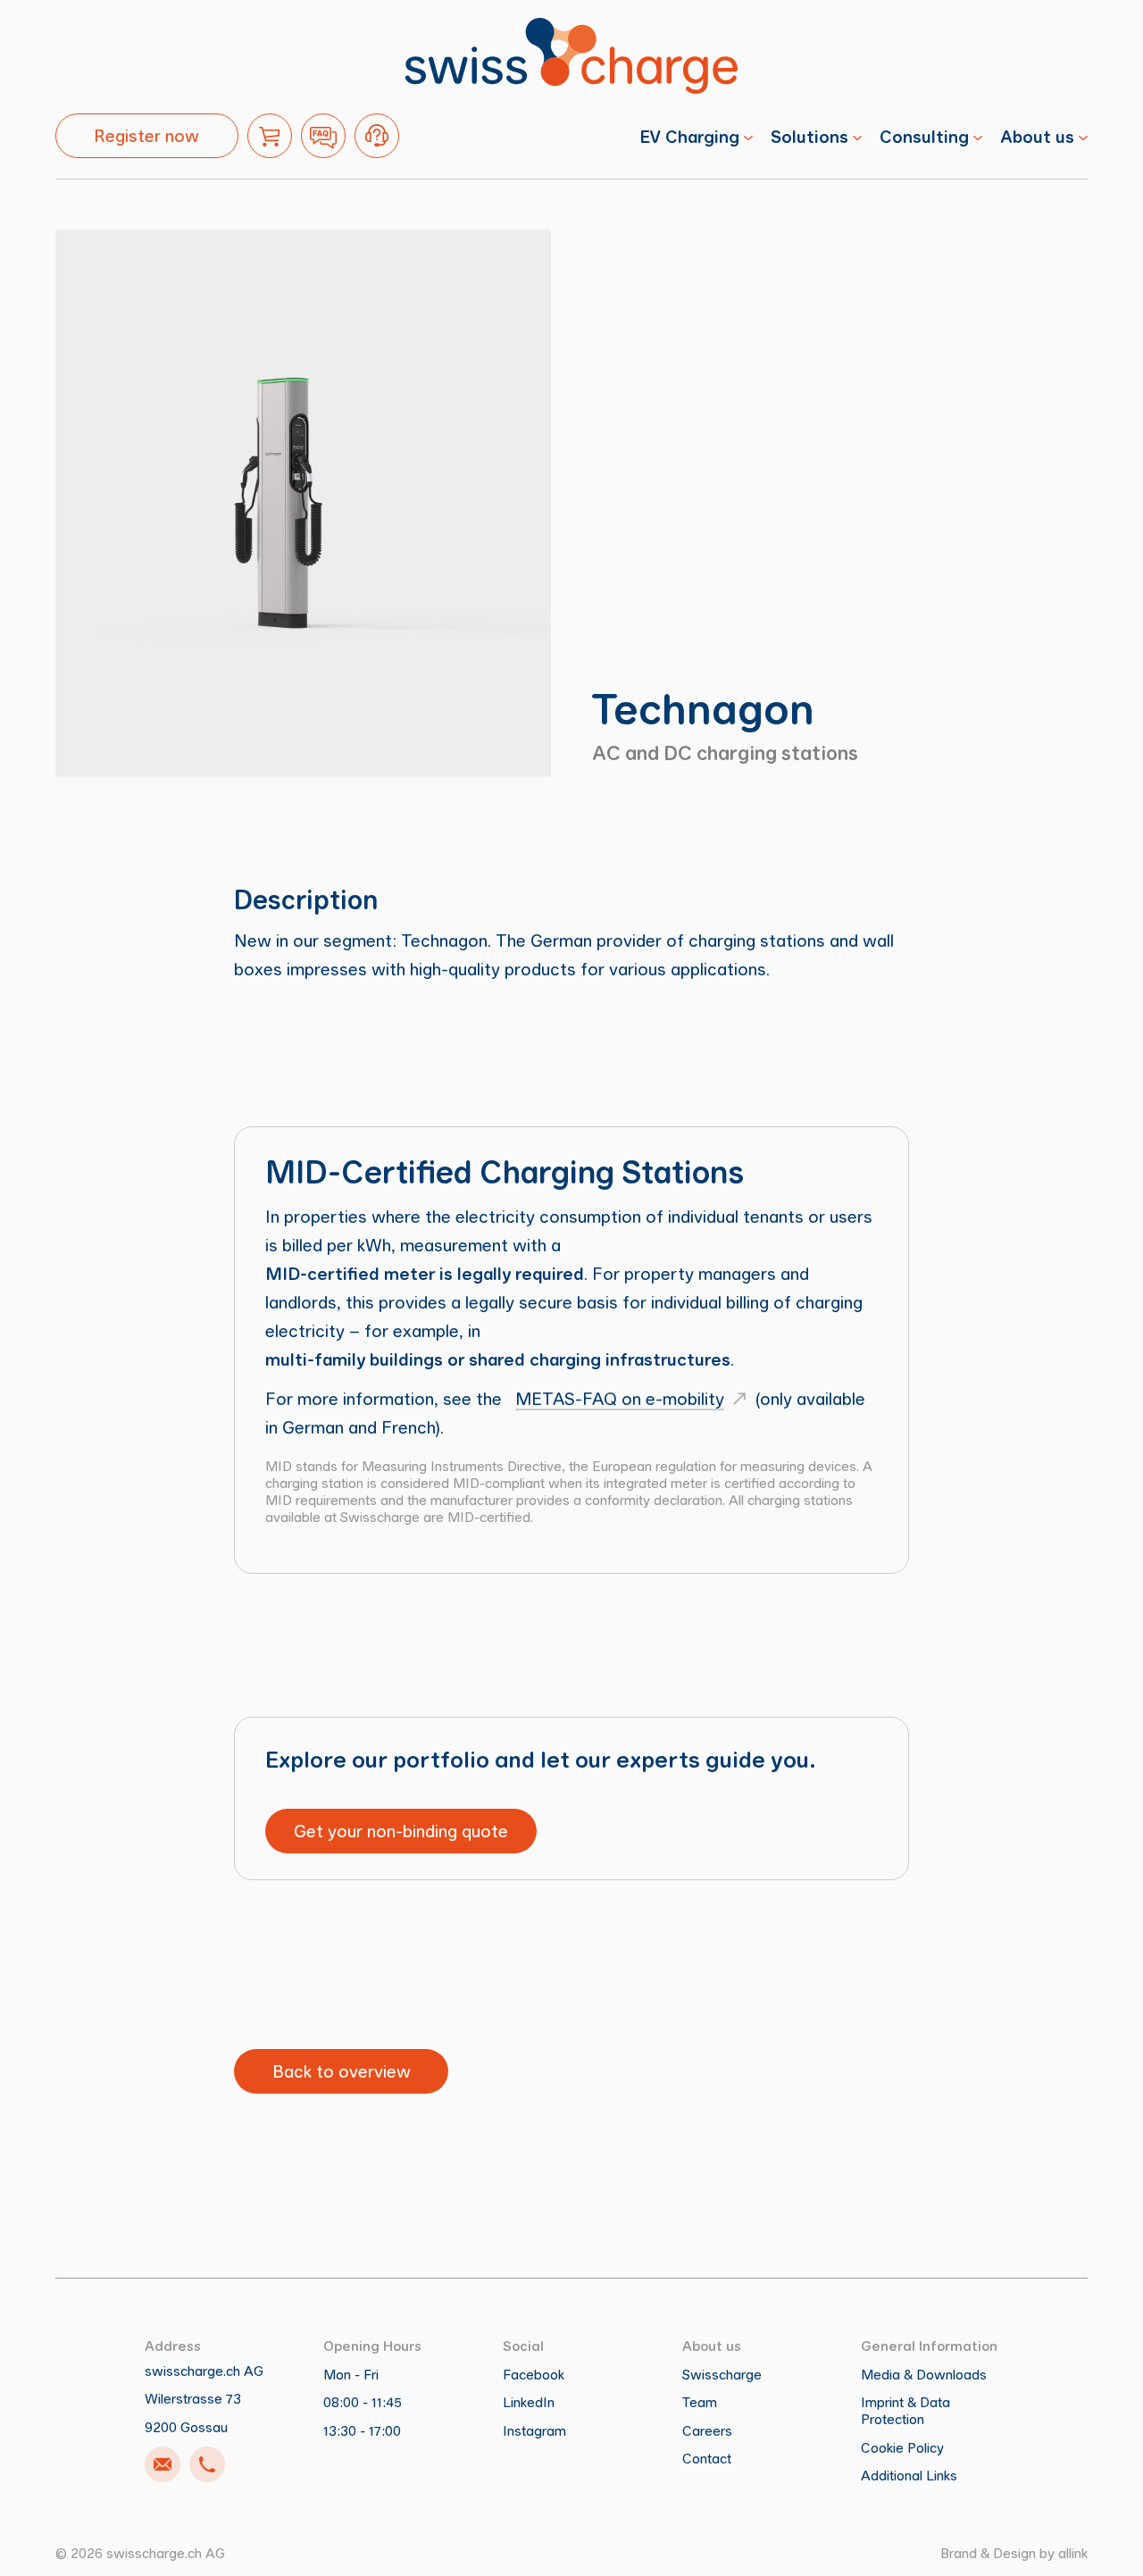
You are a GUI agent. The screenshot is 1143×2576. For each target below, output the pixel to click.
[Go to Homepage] (571, 56)
